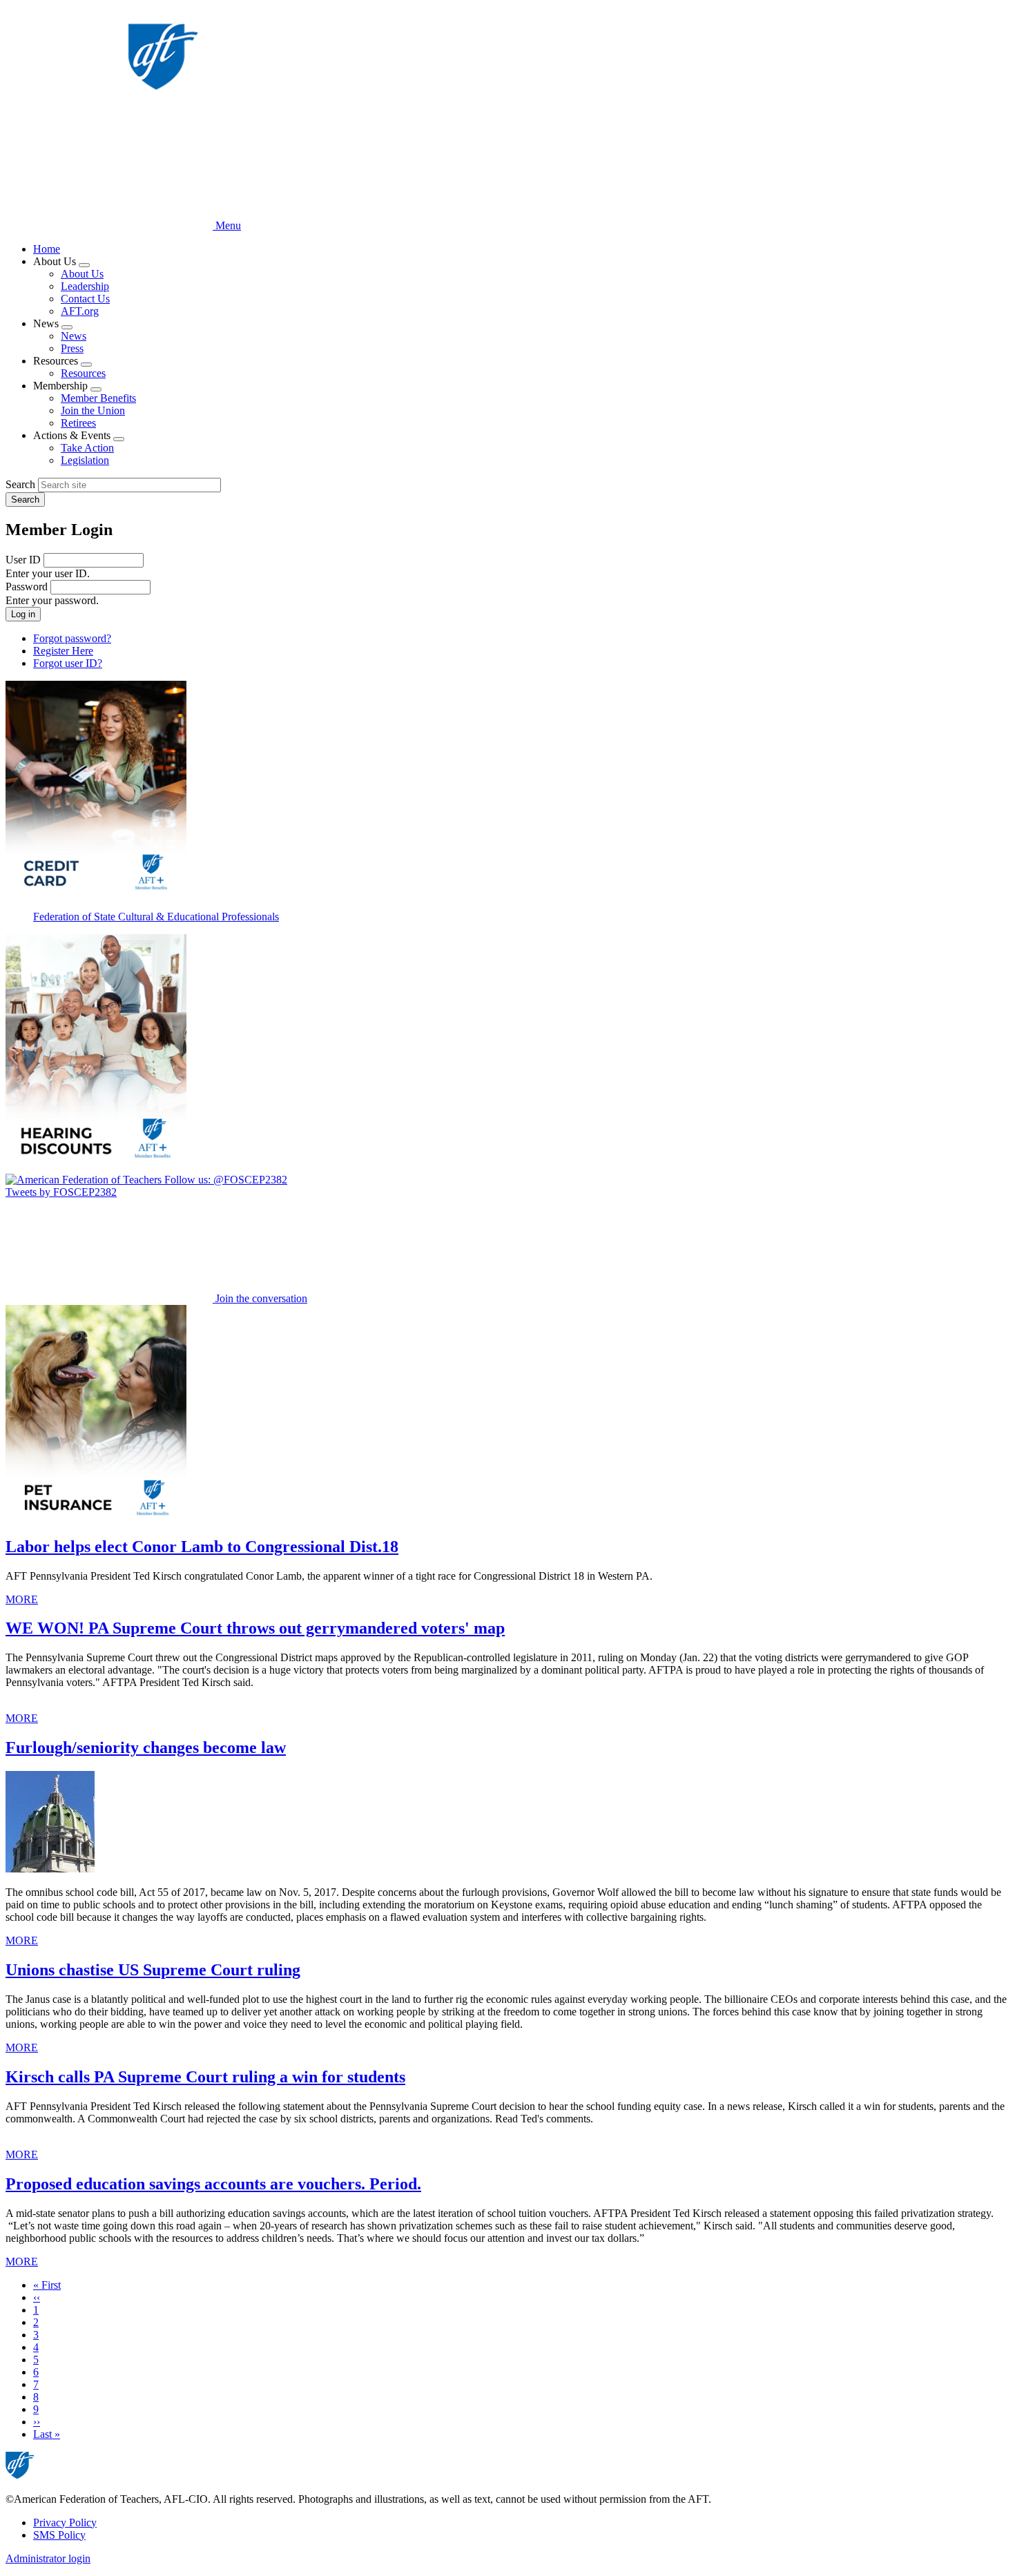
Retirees (78, 423)
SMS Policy (59, 2535)
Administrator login (48, 2558)
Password (27, 587)
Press (72, 348)
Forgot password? (72, 638)
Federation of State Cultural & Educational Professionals (156, 917)
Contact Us (85, 299)
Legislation (85, 460)
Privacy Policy (65, 2522)
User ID (23, 560)
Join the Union (93, 410)
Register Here (63, 651)
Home (47, 249)
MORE (22, 1599)
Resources (83, 373)
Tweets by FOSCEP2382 (61, 1192)
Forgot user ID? (68, 663)
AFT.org (80, 311)
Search (20, 484)
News (74, 336)
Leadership (85, 286)
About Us (82, 274)
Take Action (87, 448)
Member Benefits (98, 398)
